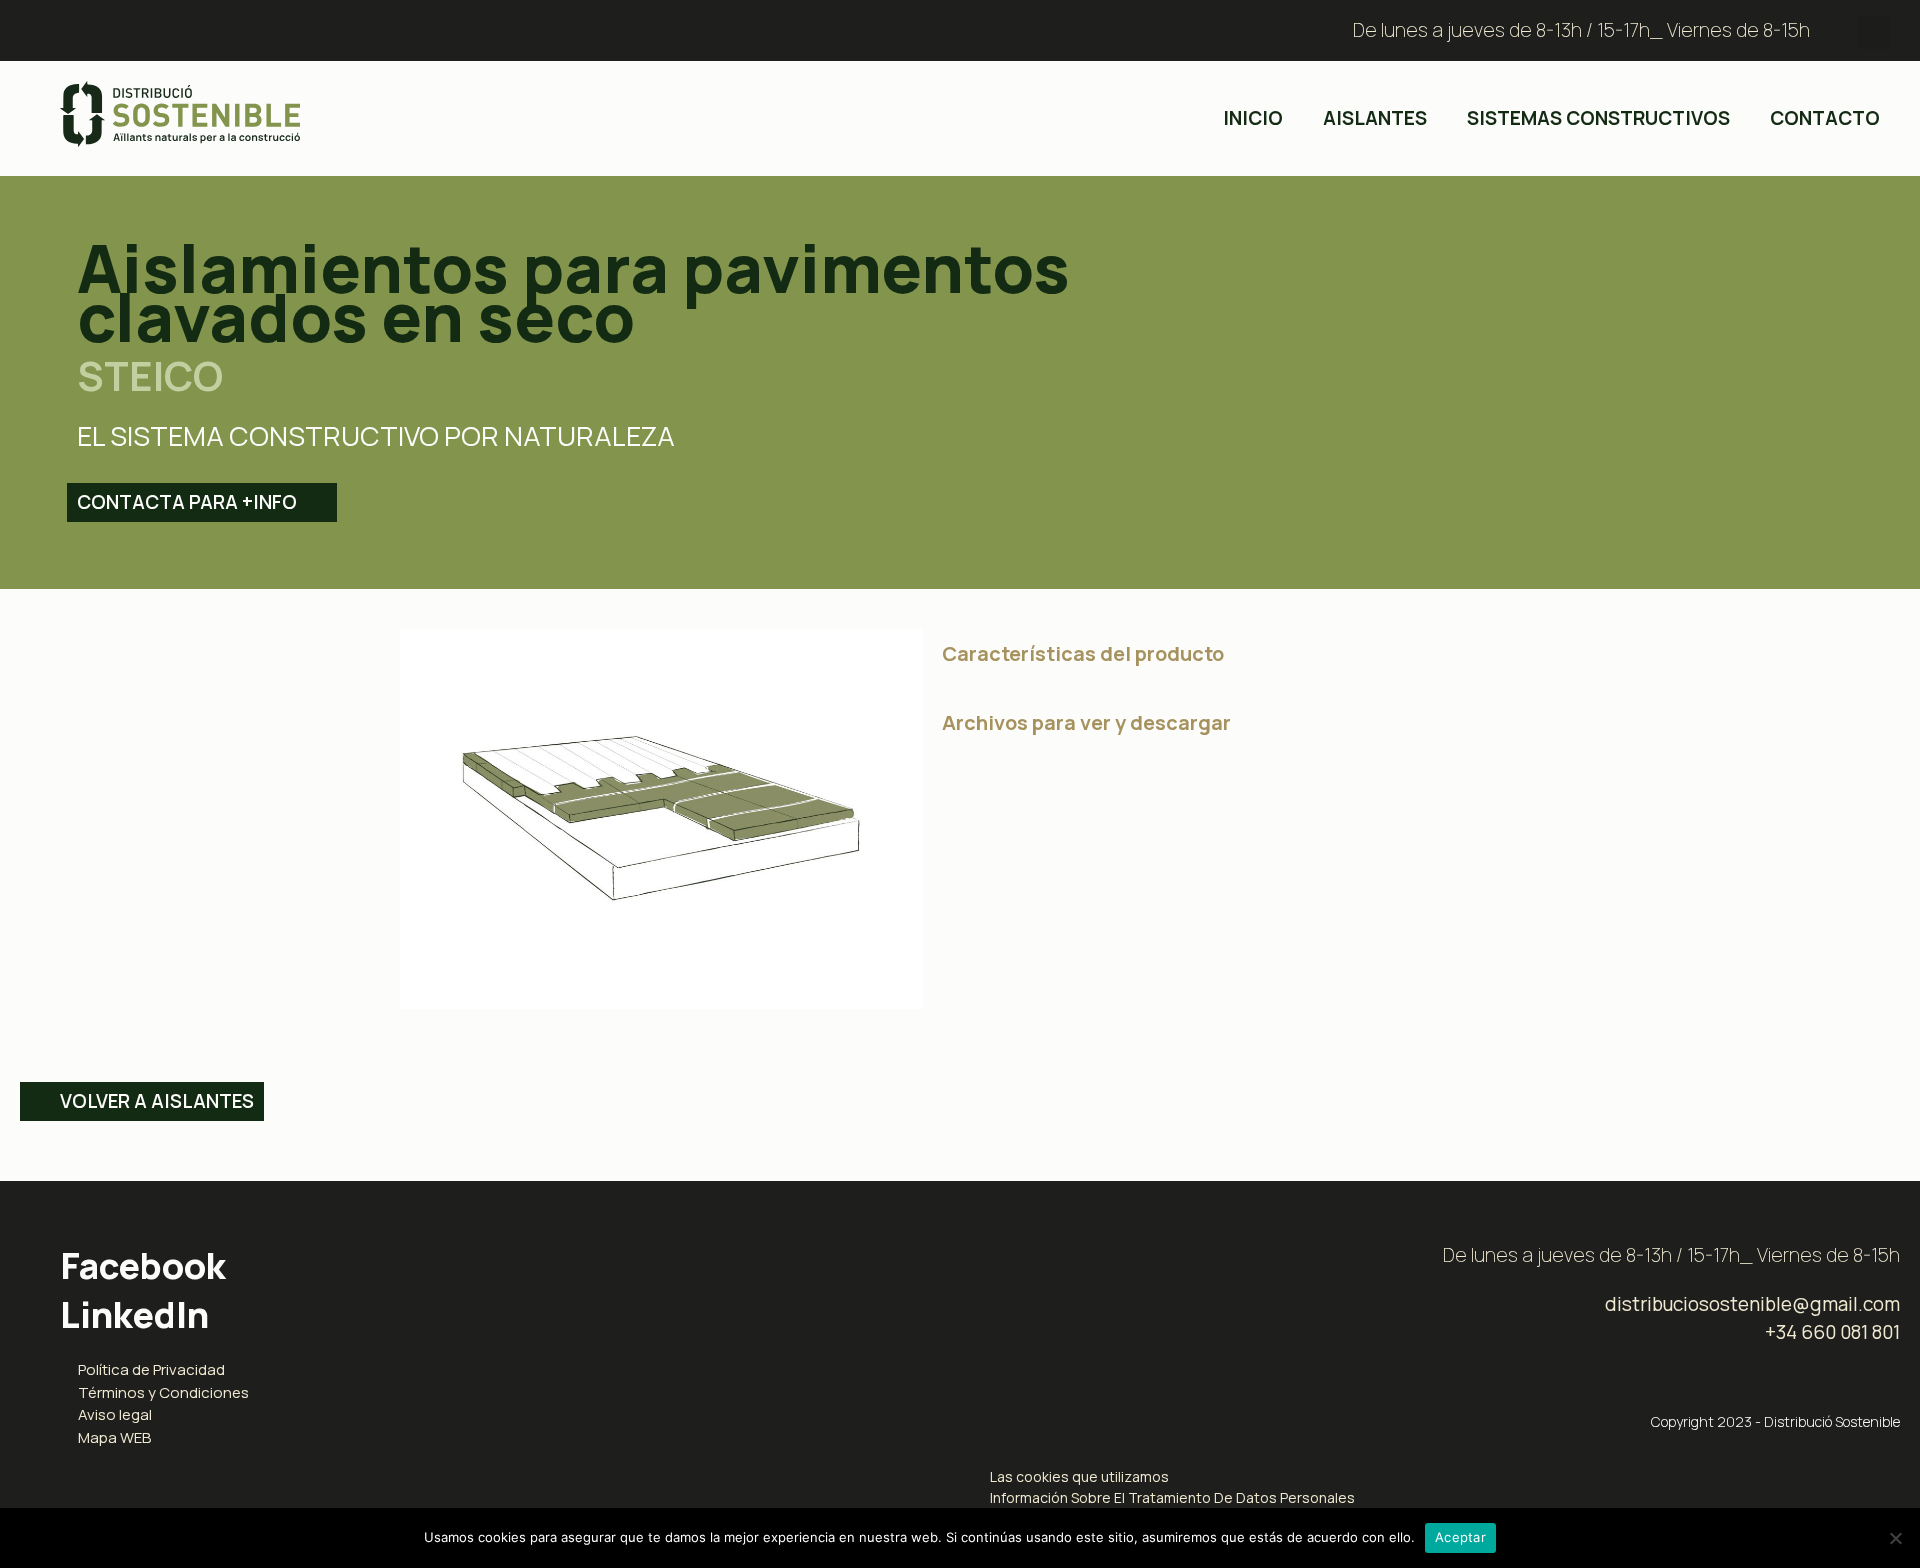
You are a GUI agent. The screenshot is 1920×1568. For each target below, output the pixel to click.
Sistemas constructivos (1598, 118)
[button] (1874, 32)
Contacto (1825, 118)
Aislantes (1375, 118)
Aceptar (1460, 1537)
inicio (1253, 118)
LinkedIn (134, 1314)
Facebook (143, 1265)
